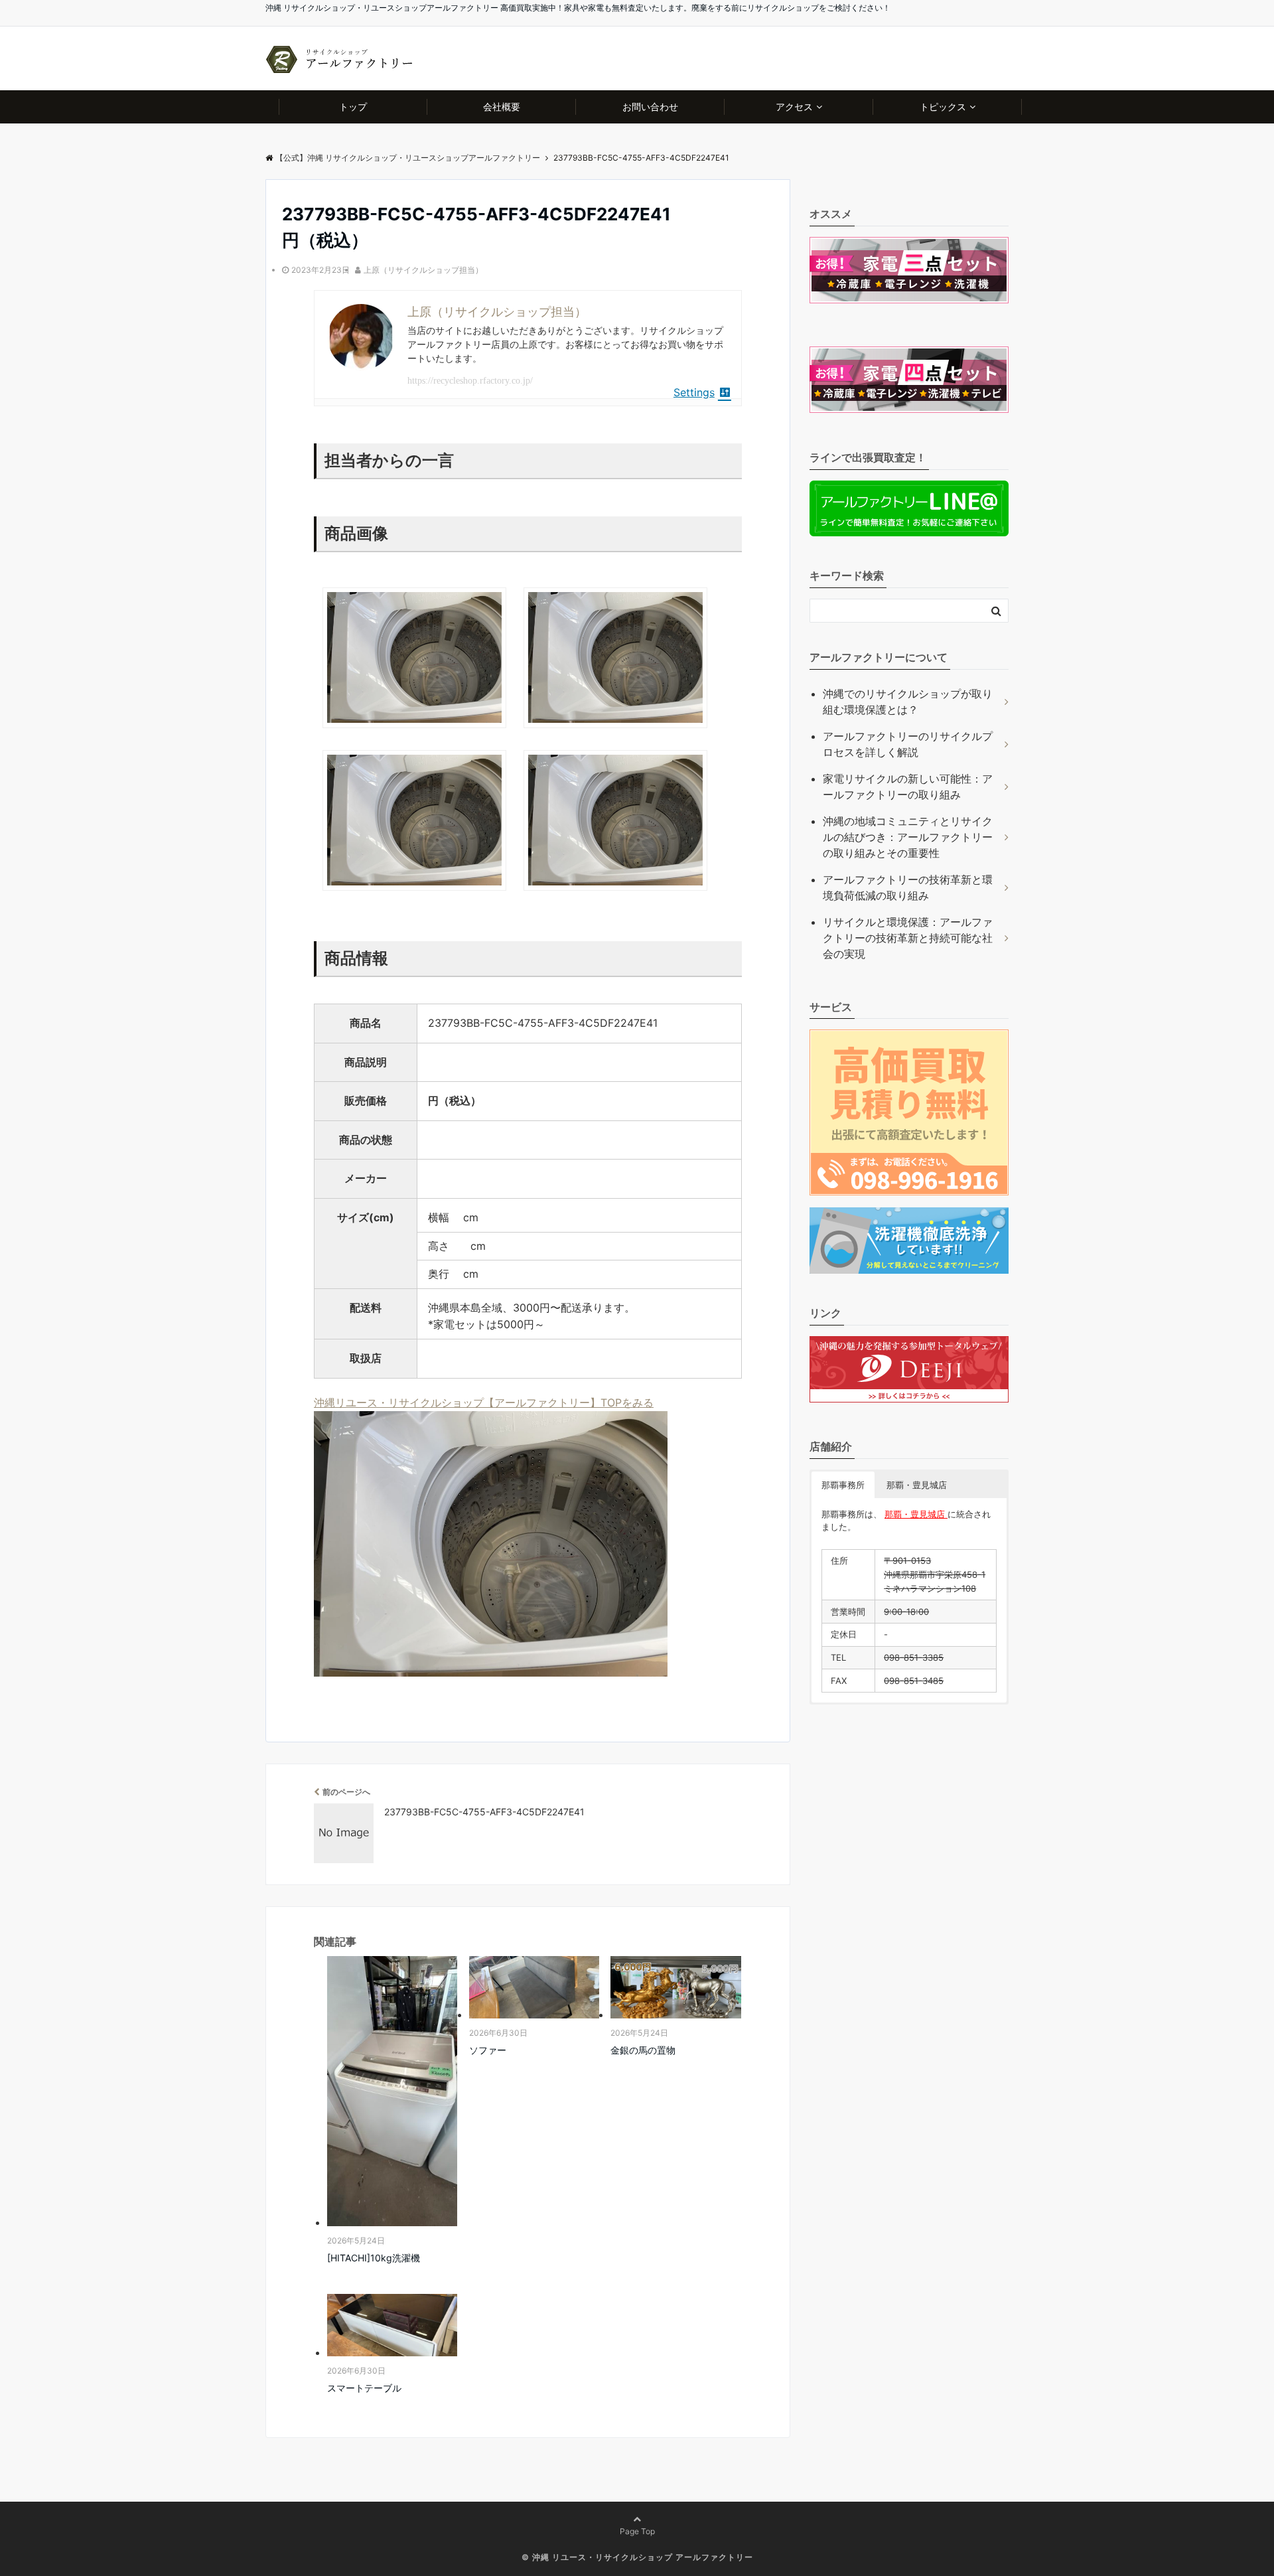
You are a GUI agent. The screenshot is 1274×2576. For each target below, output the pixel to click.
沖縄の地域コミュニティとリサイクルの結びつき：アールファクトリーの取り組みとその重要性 (908, 837)
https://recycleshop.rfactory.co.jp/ (470, 381)
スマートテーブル (364, 2388)
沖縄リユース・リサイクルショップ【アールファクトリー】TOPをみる (484, 1402)
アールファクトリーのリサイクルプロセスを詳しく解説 (908, 744)
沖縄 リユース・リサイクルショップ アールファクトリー (643, 2557)
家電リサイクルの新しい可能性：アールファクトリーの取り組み (908, 787)
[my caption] (414, 732)
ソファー (488, 2050)
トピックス (943, 107)
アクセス (794, 107)
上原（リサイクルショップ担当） (423, 270)
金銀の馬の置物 (643, 2050)
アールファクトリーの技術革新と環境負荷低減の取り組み (908, 887)
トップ (353, 107)
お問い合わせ (650, 107)
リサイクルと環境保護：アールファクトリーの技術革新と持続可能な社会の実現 (908, 938)
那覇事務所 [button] (843, 1485)
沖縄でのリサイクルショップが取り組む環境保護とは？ (908, 702)
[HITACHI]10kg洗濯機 (374, 2258)
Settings (694, 392)
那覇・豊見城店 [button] (917, 1485)
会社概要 (502, 107)
